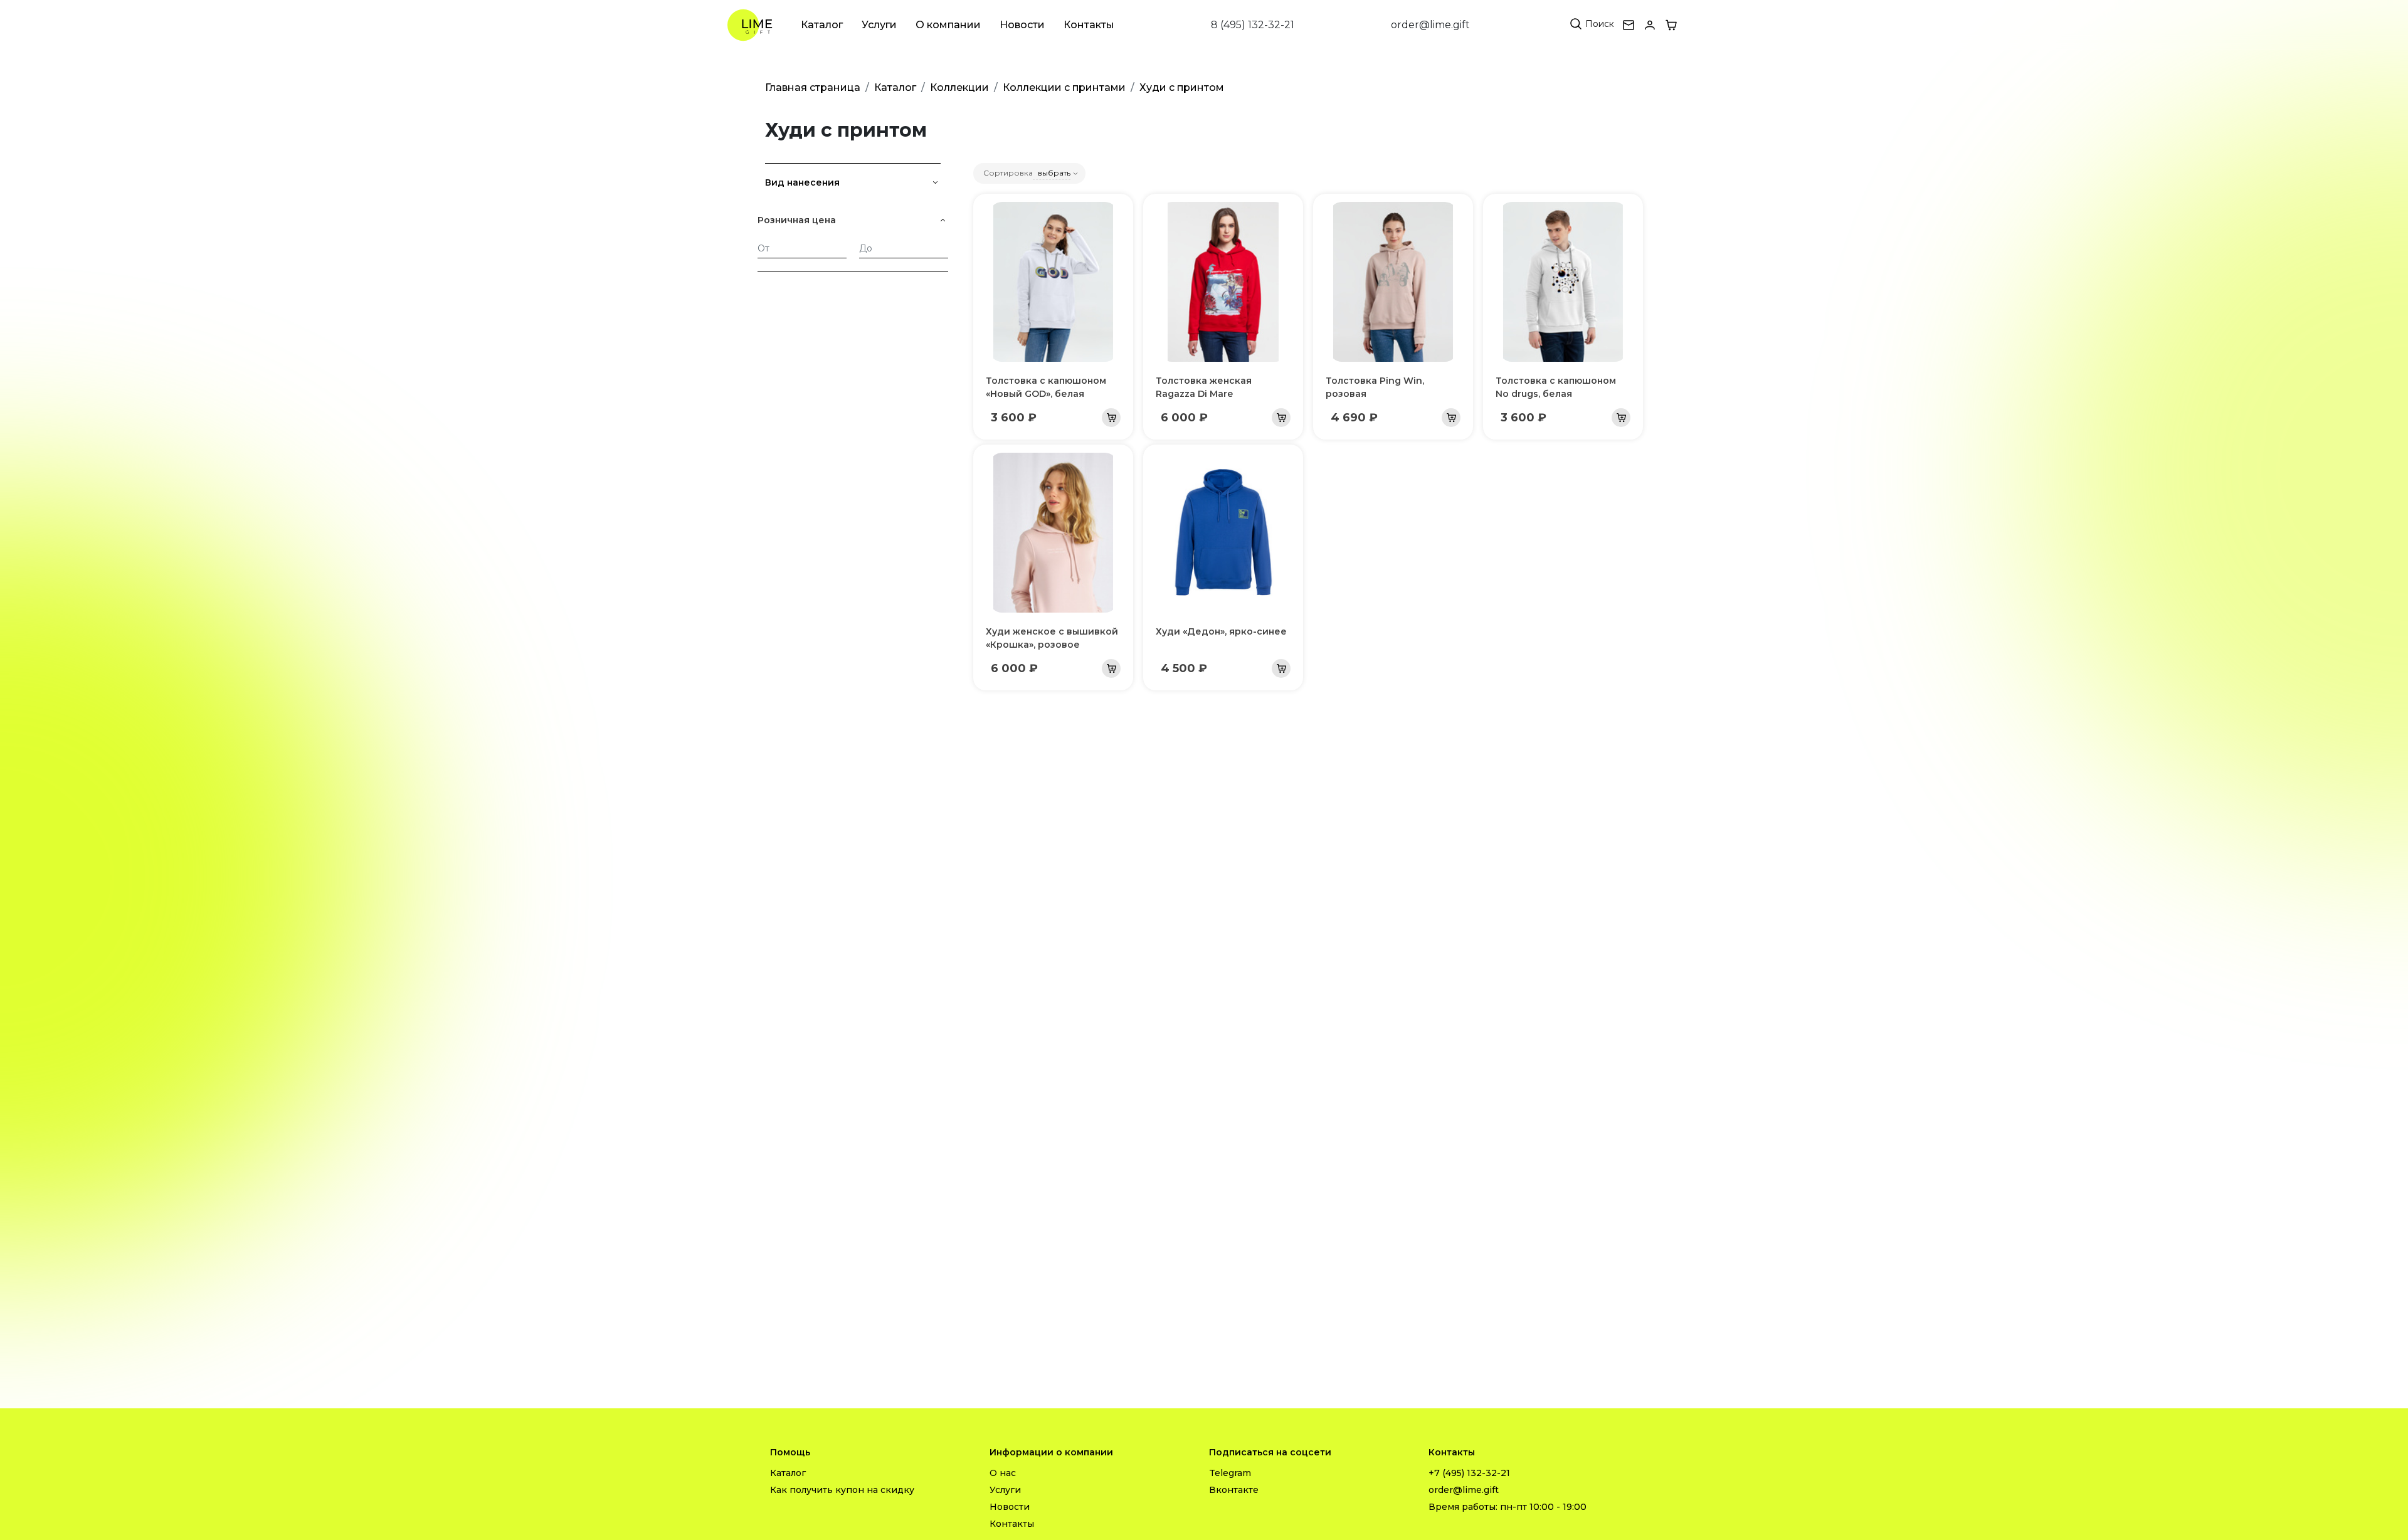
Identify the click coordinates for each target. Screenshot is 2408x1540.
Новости (1022, 25)
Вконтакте (1234, 1490)
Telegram (1230, 1473)
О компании (948, 25)
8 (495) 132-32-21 (1253, 25)
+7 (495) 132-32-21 (1469, 1473)
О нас (1003, 1473)
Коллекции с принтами (1064, 87)
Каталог (822, 25)
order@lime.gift (1430, 25)
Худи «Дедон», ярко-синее (1221, 631)
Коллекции (959, 87)
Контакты (1089, 25)
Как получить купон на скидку (842, 1490)
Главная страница (813, 87)
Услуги (879, 25)
